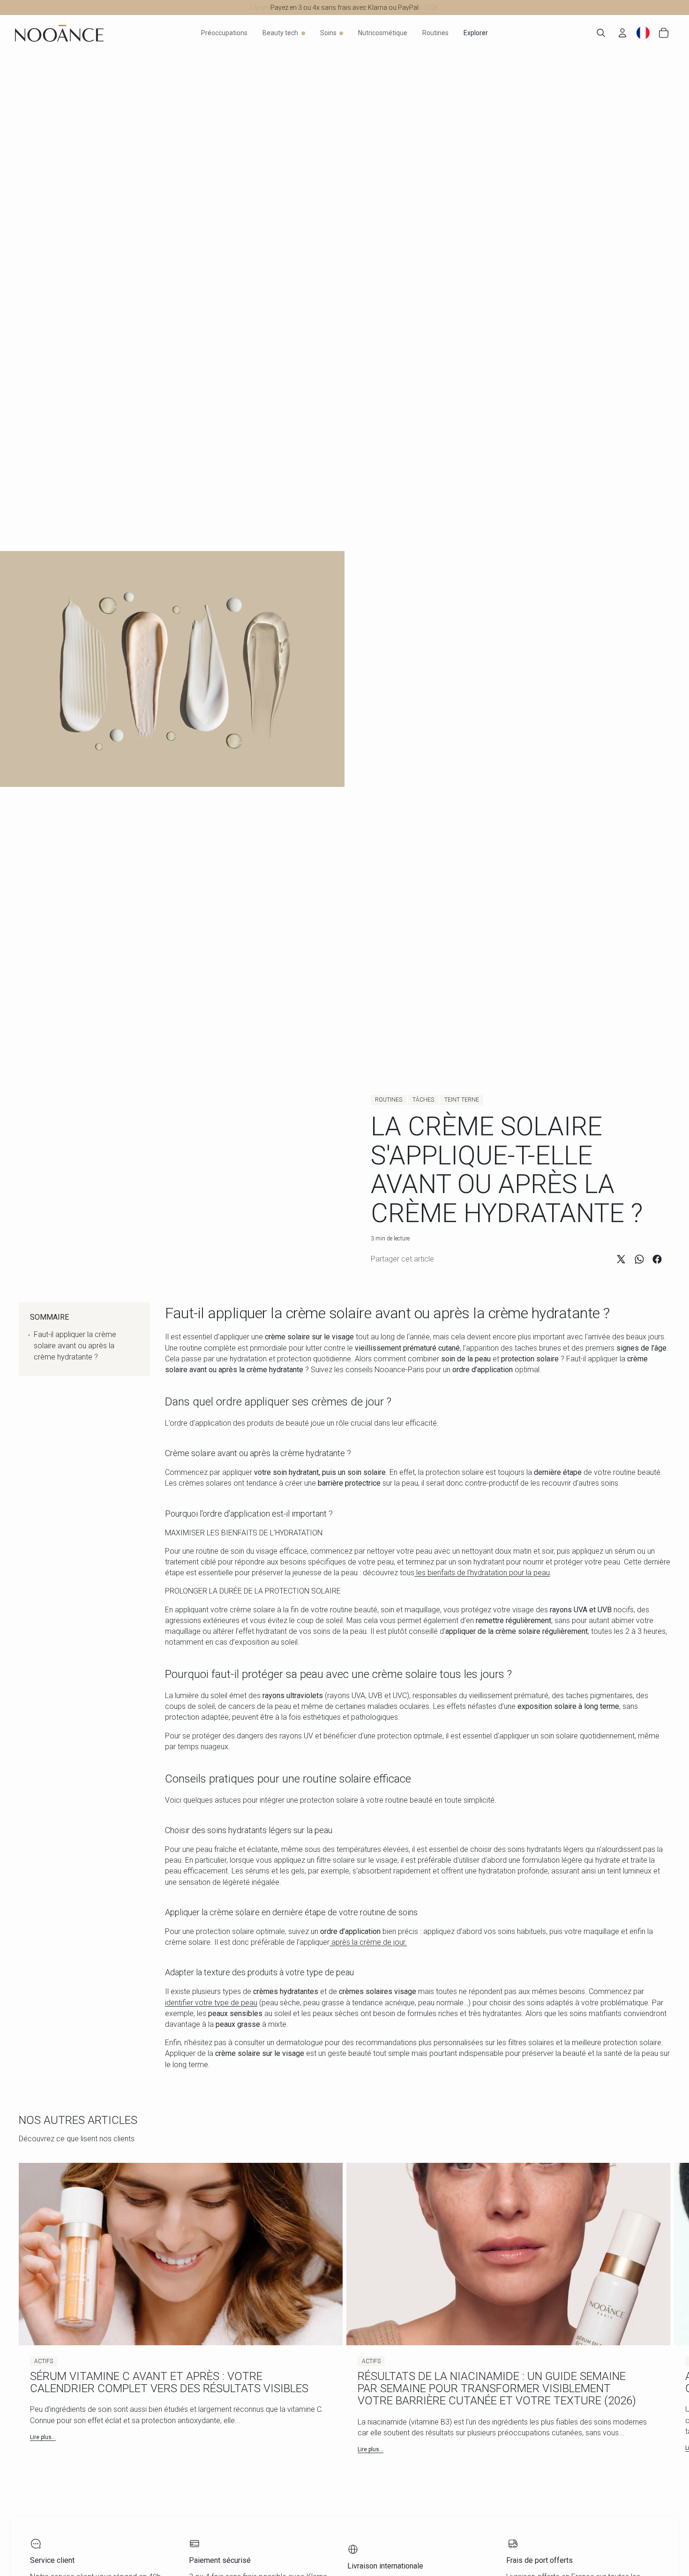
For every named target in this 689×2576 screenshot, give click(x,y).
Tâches (423, 1100)
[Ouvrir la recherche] (601, 33)
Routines (389, 1100)
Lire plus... (43, 2437)
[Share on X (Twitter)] (621, 1259)
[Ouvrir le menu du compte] (622, 33)
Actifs (44, 2361)
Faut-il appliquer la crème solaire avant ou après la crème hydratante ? (75, 1346)
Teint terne (462, 1100)
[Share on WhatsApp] (639, 1259)
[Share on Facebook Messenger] (657, 1259)
